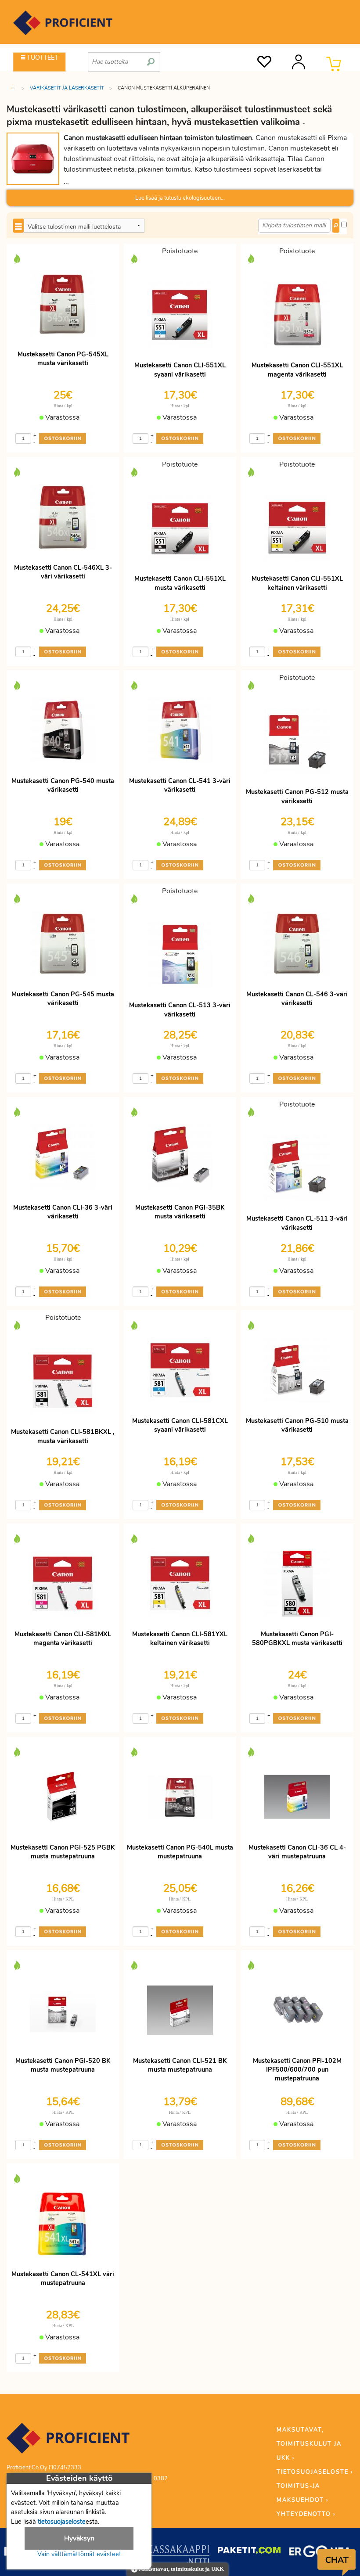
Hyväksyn (79, 2538)
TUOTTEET (42, 57)
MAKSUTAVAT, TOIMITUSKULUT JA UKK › (309, 2444)
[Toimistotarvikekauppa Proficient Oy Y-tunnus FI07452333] (68, 2442)
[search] (151, 58)
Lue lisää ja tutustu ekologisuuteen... (180, 198)
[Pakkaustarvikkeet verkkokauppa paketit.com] (249, 2552)
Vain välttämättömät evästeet (79, 2554)
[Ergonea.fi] (320, 2553)
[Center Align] (18, 226)
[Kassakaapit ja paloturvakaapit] (178, 2556)
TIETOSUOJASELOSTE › (315, 2472)
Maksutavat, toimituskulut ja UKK (181, 2569)
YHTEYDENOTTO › (306, 2514)
